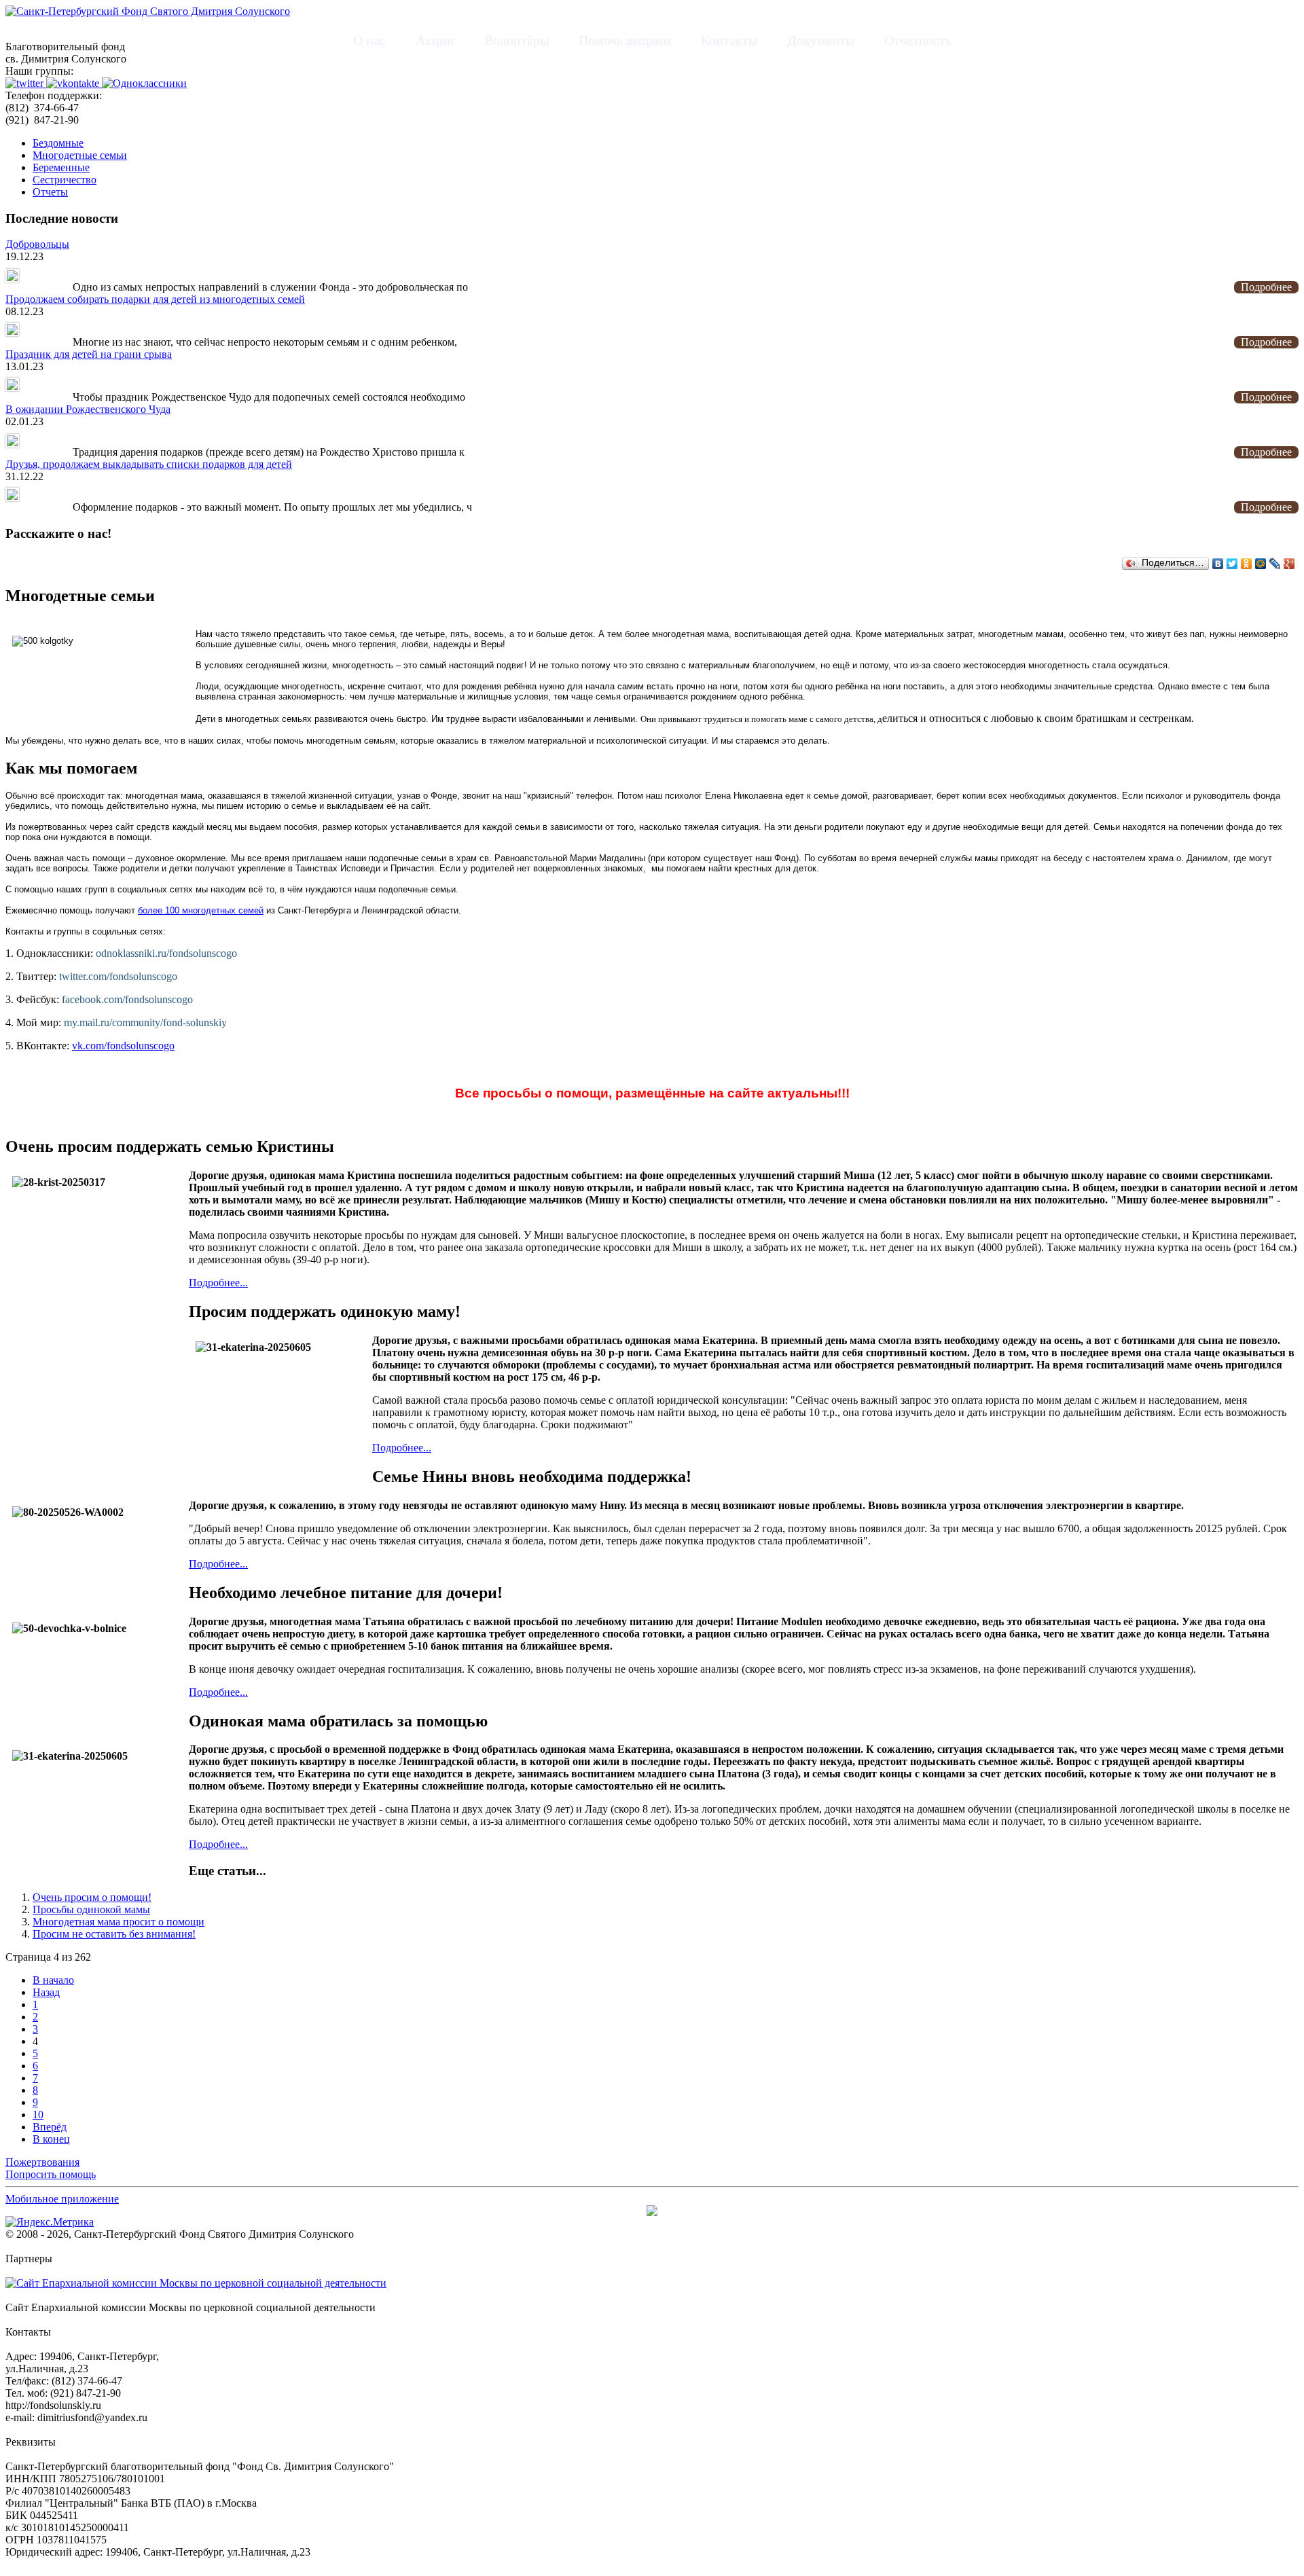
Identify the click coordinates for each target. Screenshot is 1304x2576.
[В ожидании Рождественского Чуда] (12, 442)
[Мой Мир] (1261, 564)
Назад (46, 1992)
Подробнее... (218, 1283)
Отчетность (918, 40)
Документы (821, 40)
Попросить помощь (51, 2174)
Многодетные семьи (80, 155)
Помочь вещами (625, 40)
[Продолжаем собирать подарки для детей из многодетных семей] (12, 332)
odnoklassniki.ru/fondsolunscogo (166, 953)
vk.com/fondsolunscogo (123, 1046)
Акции (435, 40)
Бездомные (58, 143)
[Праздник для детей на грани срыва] (12, 387)
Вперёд (50, 2127)
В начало (53, 1980)
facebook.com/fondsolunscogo (127, 999)
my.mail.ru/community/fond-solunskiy (145, 1022)
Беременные (61, 167)
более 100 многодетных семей (201, 910)
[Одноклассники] (1247, 564)
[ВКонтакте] (1218, 564)
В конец (51, 2139)
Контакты (729, 40)
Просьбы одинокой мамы (91, 1909)
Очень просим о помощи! (92, 1897)
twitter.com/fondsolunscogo (118, 976)
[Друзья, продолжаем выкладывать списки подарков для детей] (12, 497)
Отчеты (50, 192)
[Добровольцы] (12, 277)
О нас (369, 40)
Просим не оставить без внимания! (114, 1934)
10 (38, 2115)
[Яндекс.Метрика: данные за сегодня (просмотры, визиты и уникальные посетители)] (50, 2222)
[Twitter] (1232, 564)
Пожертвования (42, 2162)
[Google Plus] (1289, 564)
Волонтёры (517, 40)
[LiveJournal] (1275, 564)
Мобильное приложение (62, 2199)
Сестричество (65, 180)
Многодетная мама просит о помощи (119, 1922)
